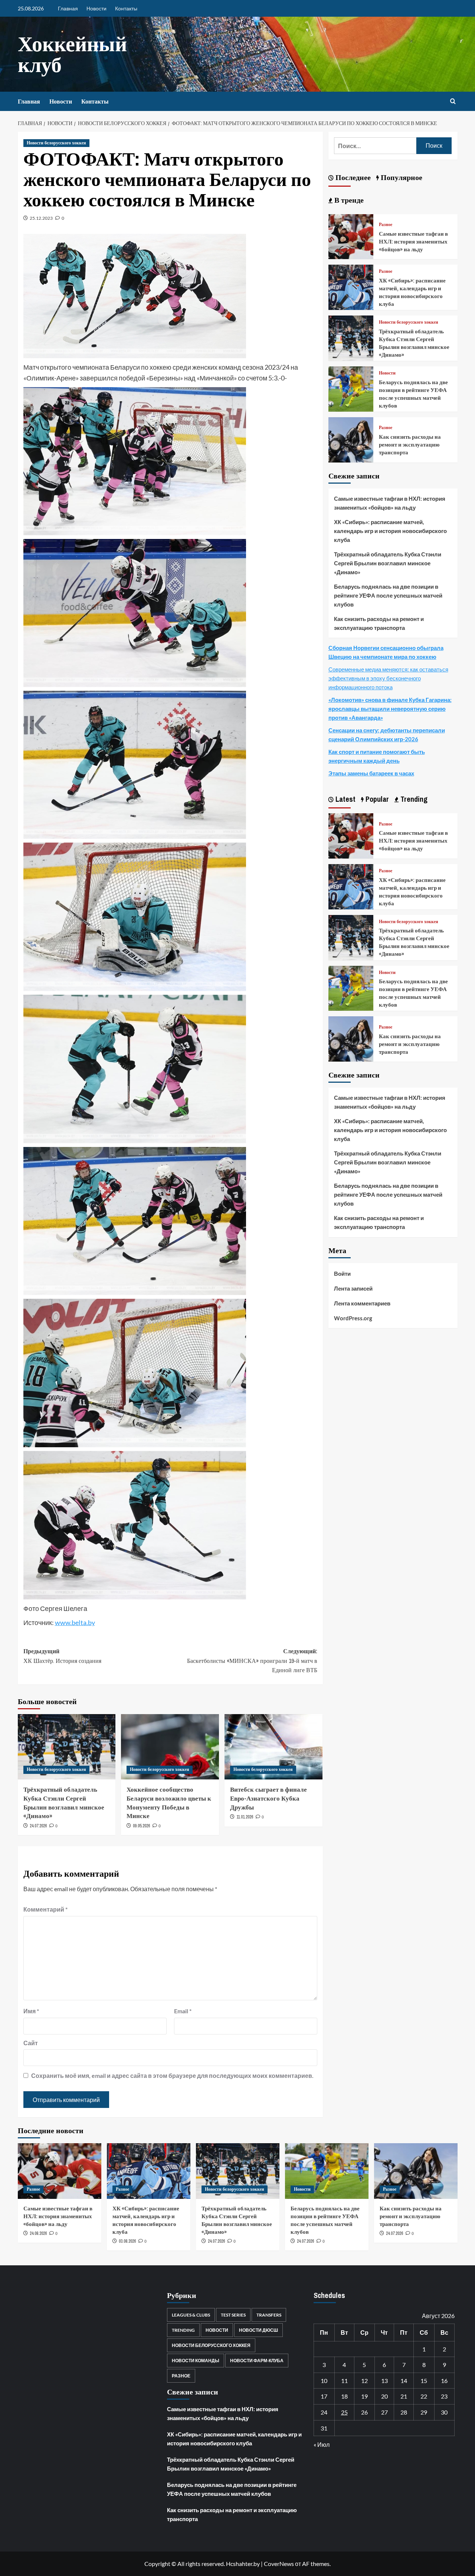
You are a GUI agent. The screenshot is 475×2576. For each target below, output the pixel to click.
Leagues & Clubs (191, 2315)
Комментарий (45, 1909)
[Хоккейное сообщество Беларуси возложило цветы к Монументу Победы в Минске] (170, 1747)
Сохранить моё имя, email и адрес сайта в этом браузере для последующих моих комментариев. (172, 2075)
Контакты (126, 8)
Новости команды (196, 2361)
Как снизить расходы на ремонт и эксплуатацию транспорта (410, 444)
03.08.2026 (127, 2241)
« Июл (322, 2444)
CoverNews (279, 2564)
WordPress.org (353, 1318)
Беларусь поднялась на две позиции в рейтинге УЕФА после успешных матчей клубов (413, 394)
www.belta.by (75, 1622)
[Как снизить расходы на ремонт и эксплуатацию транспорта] (351, 439)
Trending (183, 2330)
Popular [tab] (376, 799)
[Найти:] (375, 146)
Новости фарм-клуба (257, 2361)
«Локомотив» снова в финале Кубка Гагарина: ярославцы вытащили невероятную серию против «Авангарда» (390, 709)
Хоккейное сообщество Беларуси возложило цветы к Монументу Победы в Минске (169, 1802)
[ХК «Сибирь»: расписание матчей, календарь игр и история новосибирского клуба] (351, 286)
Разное (386, 225)
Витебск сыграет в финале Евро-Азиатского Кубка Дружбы (268, 1798)
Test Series (233, 2315)
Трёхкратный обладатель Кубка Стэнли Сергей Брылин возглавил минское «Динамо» (64, 1802)
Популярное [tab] (401, 177)
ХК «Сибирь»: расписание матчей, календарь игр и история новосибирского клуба (412, 292)
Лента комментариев (362, 1303)
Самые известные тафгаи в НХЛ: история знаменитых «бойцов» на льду (413, 241)
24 (324, 2412)
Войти (342, 1274)
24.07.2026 (38, 1826)
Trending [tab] (413, 799)
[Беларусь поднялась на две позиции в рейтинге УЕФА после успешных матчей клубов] (351, 388)
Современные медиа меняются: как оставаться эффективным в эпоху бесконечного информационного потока (388, 678)
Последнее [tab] (352, 177)
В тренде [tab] (348, 200)
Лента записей (353, 1288)
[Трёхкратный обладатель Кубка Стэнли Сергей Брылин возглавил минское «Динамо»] (67, 1747)
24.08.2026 (38, 2233)
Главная (68, 8)
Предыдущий (62, 1656)
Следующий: (252, 1660)
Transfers (269, 2315)
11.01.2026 (245, 1817)
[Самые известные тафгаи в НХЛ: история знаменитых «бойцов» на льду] (351, 236)
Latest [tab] (345, 799)
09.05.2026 (141, 1826)
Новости (96, 8)
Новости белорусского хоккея (56, 143)
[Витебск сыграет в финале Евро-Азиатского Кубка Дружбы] (273, 1747)
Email (183, 2011)
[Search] (453, 102)
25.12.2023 (41, 218)
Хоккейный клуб (72, 54)
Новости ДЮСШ (258, 2330)
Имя (31, 2011)
